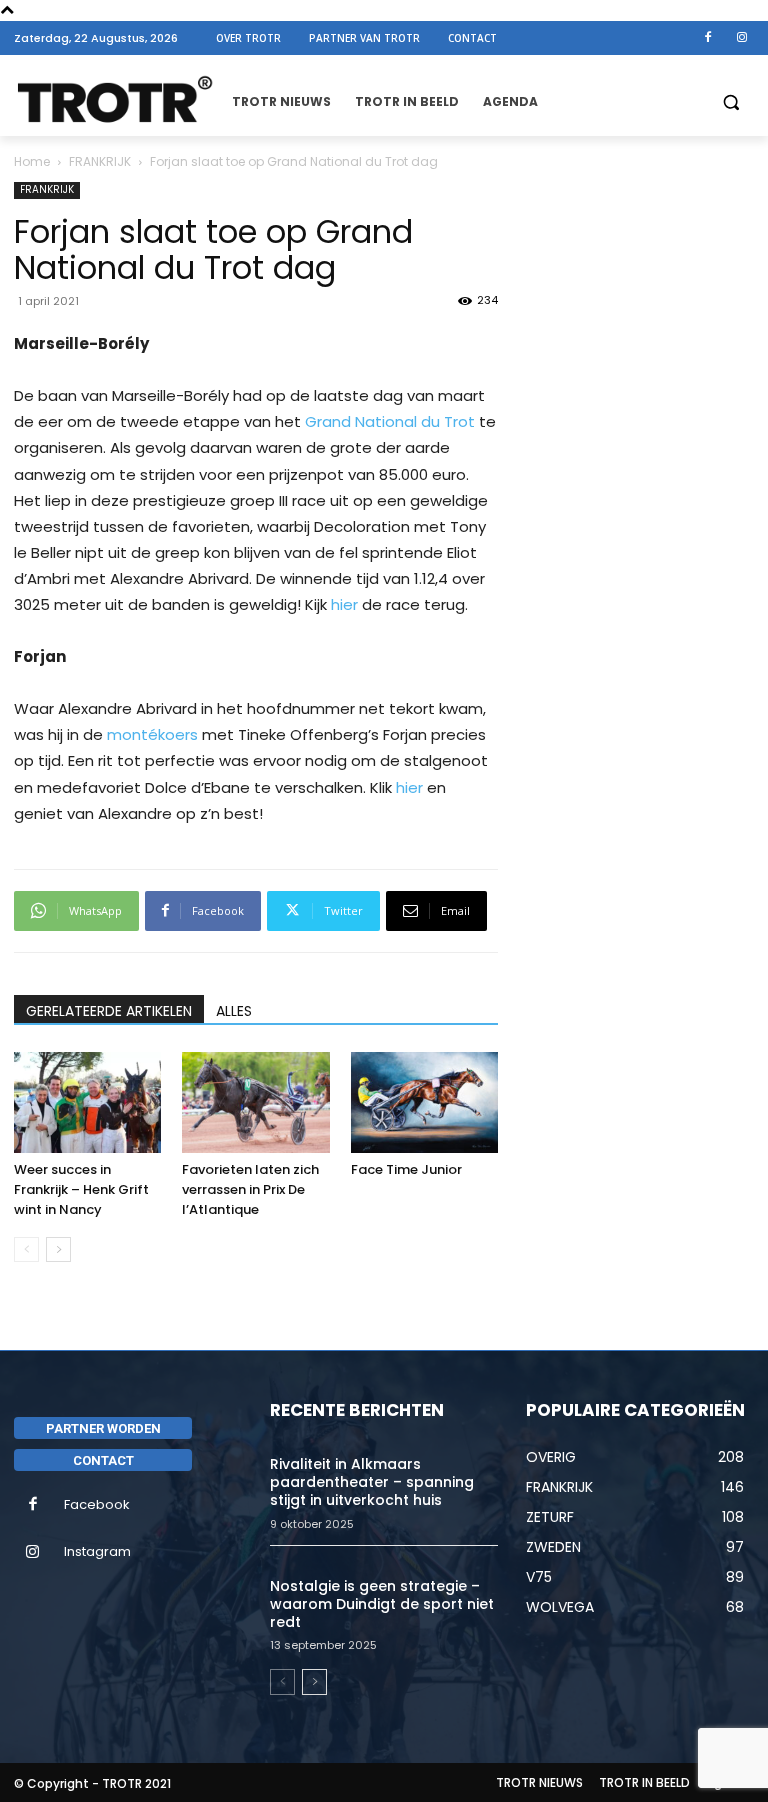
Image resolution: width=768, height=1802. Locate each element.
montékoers (152, 734)
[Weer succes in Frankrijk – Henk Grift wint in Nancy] (87, 1102)
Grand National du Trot (390, 421)
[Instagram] (742, 38)
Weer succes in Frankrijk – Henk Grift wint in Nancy (81, 1189)
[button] (730, 102)
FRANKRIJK (100, 161)
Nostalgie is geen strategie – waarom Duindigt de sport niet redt (382, 1604)
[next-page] (58, 1249)
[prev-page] (26, 1249)
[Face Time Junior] (424, 1102)
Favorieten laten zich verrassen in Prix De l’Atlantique (250, 1189)
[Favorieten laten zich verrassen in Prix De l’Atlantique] (255, 1102)
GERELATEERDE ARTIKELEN (109, 1011)
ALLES (234, 1011)
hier (344, 604)
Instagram (97, 1551)
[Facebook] (708, 38)
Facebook (97, 1504)
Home (32, 161)
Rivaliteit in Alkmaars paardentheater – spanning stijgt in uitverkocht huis (372, 1482)
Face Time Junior (406, 1169)
